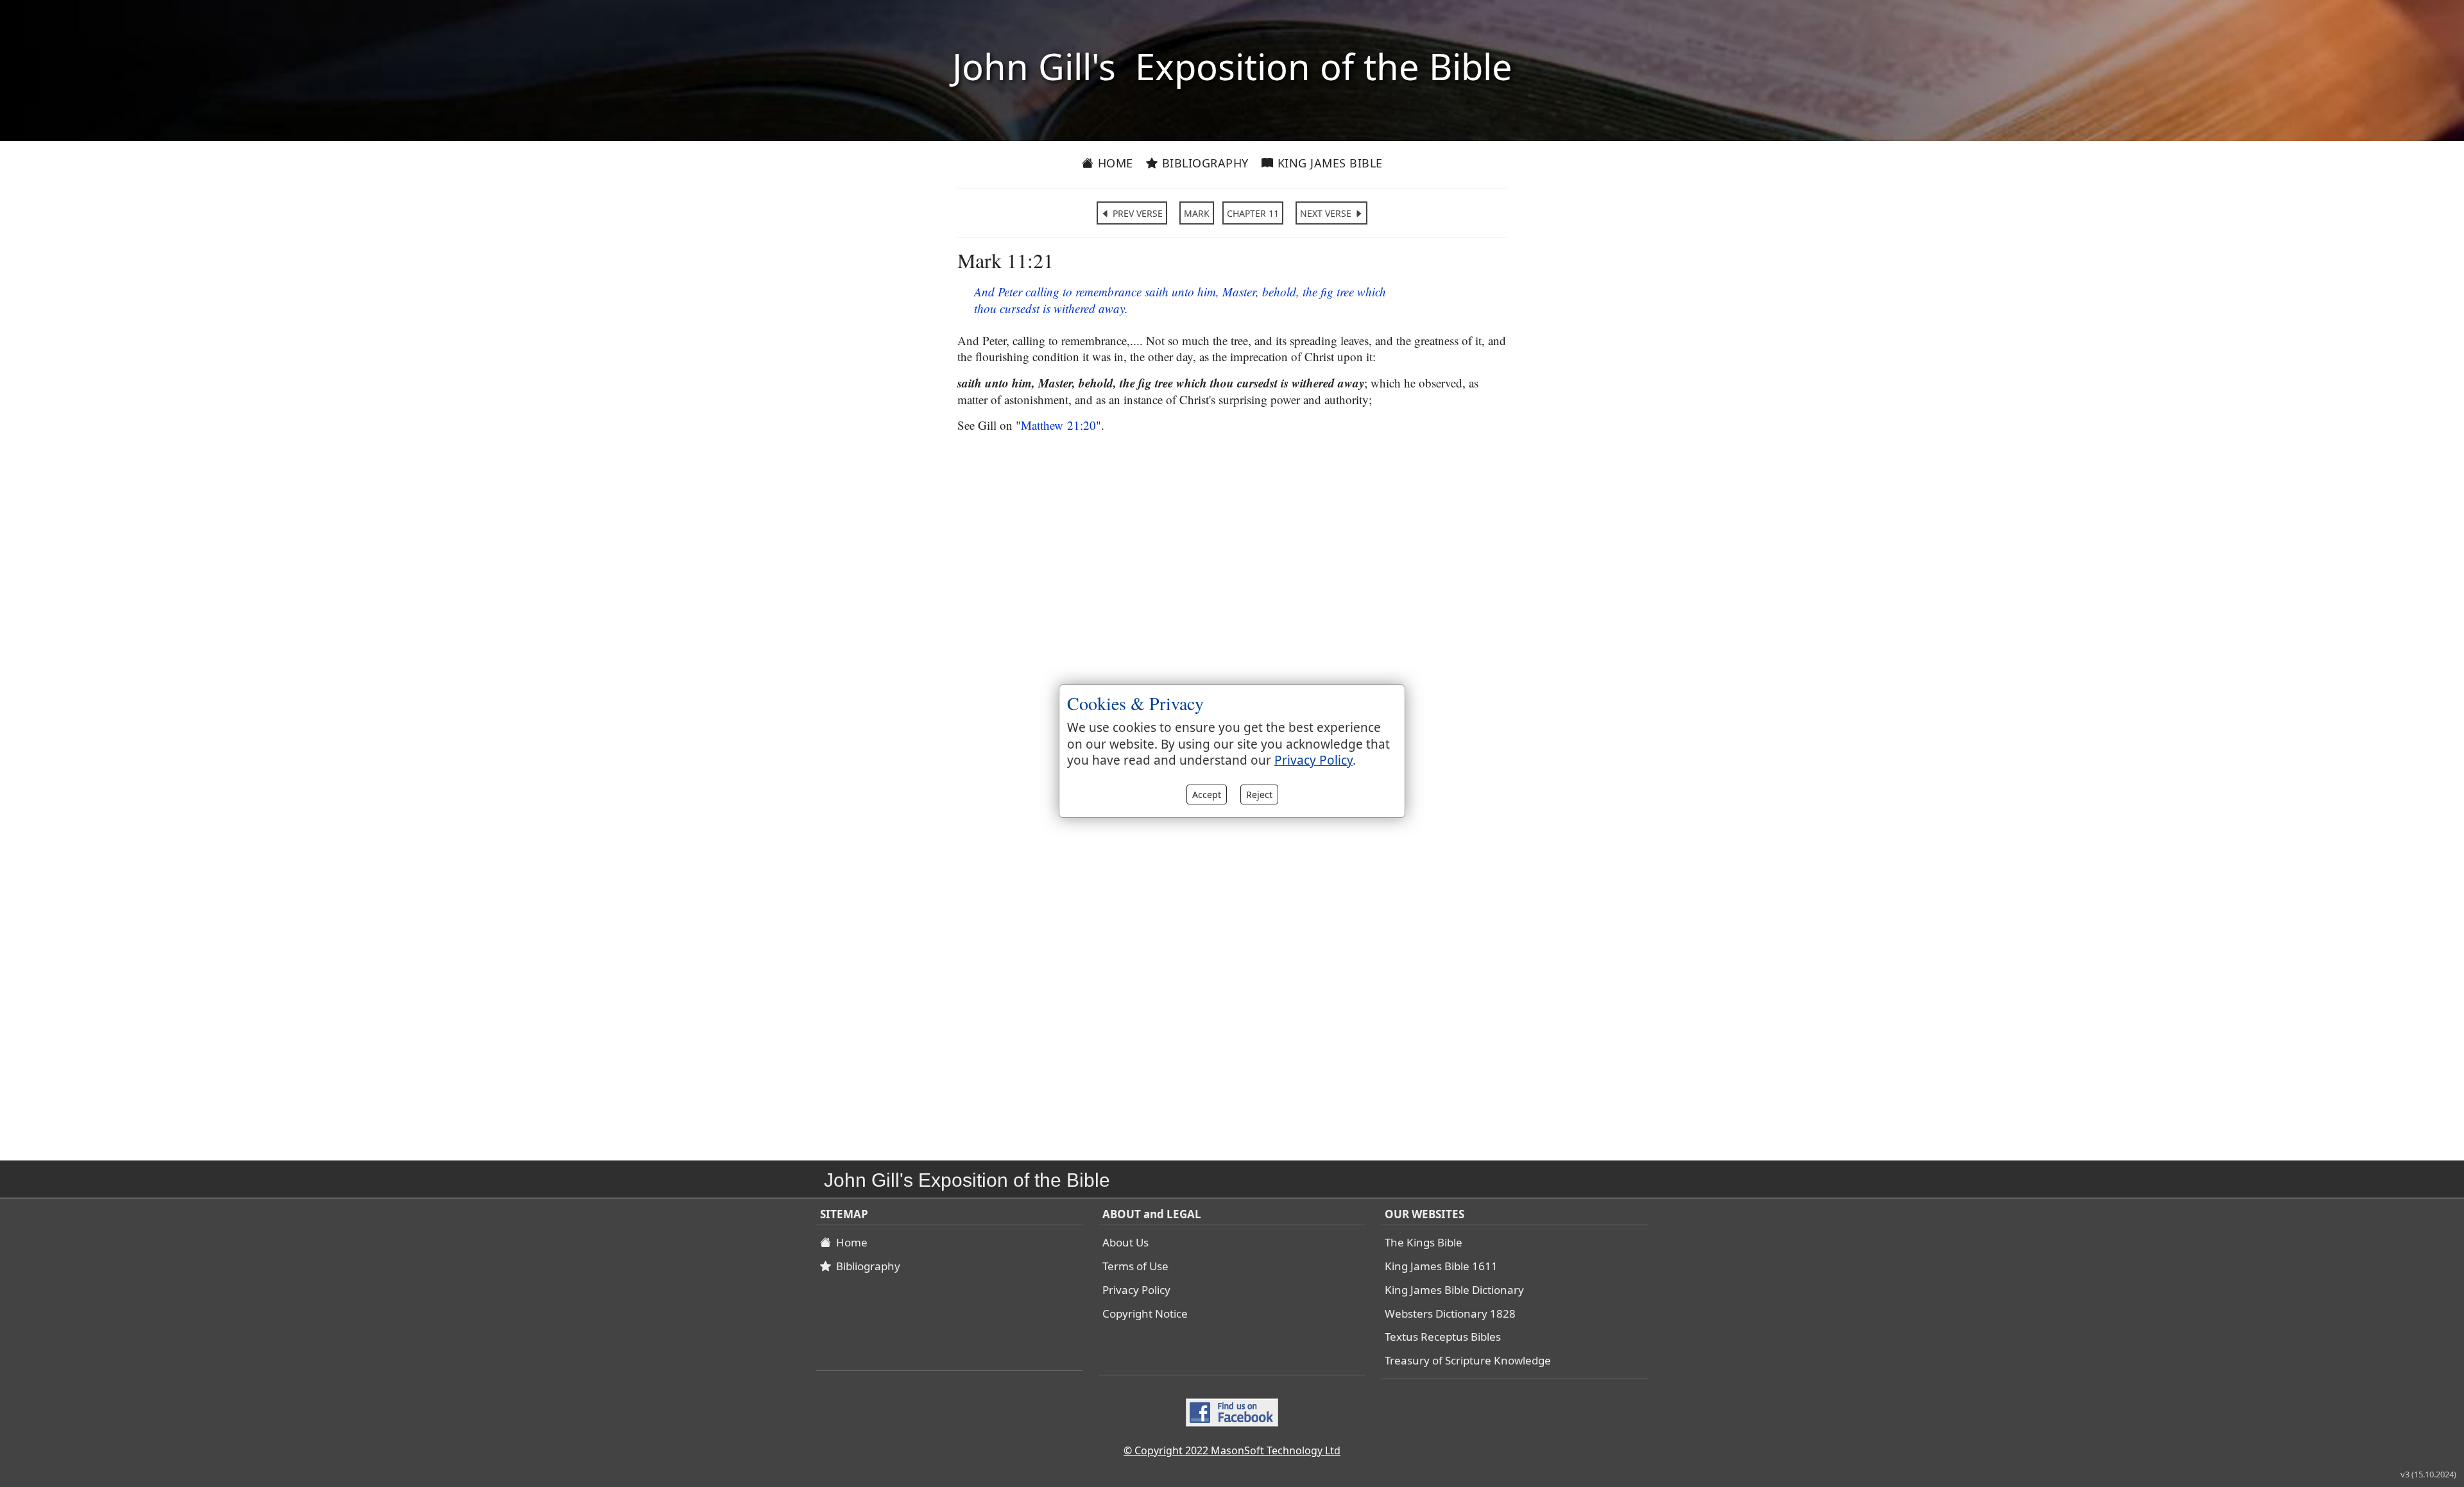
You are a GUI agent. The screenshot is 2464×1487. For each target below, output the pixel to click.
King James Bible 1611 (1441, 1266)
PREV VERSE (1136, 213)
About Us (1125, 1242)
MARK (1197, 213)
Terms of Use (1135, 1266)
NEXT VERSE (1327, 213)
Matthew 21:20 (1058, 425)
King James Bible (1328, 163)
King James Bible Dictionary (1454, 1290)
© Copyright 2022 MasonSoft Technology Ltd (1232, 1450)
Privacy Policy (1136, 1290)
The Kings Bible (1424, 1242)
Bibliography (1203, 163)
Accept (1207, 794)
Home (1114, 163)
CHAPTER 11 (1253, 213)
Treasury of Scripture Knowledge (1468, 1360)
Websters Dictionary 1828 (1450, 1313)
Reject (1259, 794)
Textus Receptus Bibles (1443, 1337)
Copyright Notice (1145, 1313)
